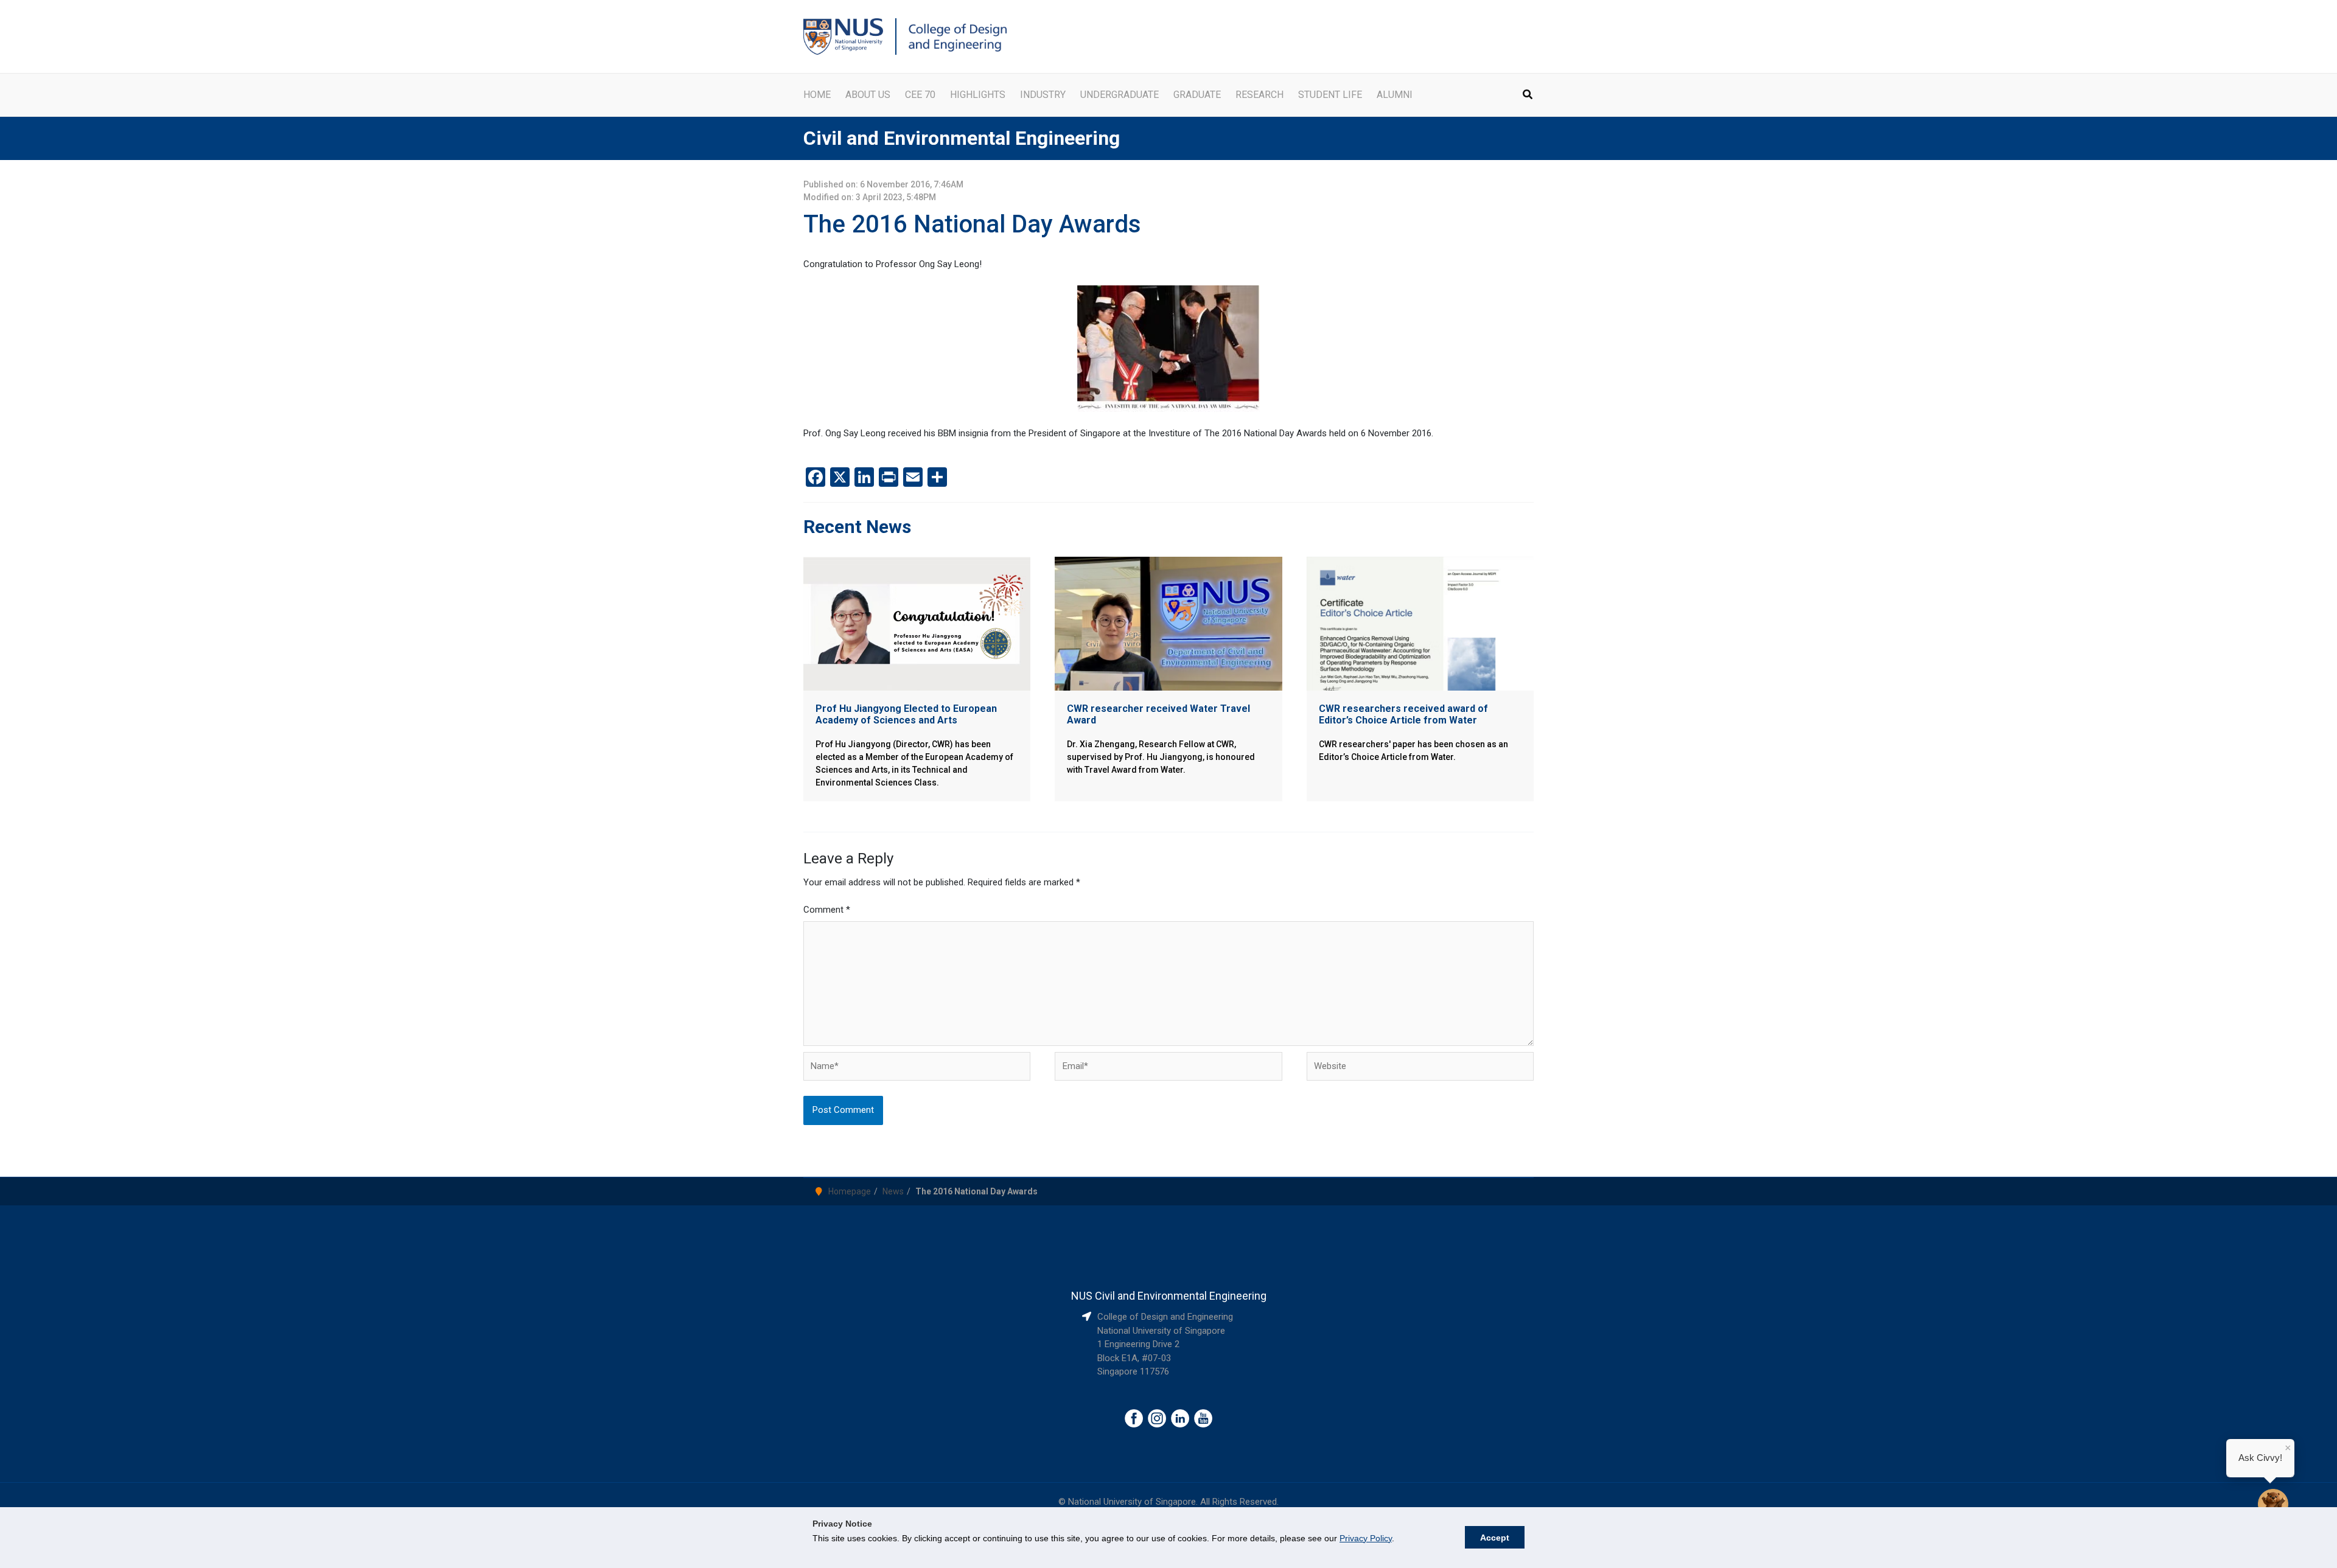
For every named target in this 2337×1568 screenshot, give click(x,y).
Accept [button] (1495, 1538)
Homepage (850, 1191)
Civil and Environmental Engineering (962, 138)
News (893, 1191)
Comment (827, 910)
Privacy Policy (1366, 1538)
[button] (1528, 96)
